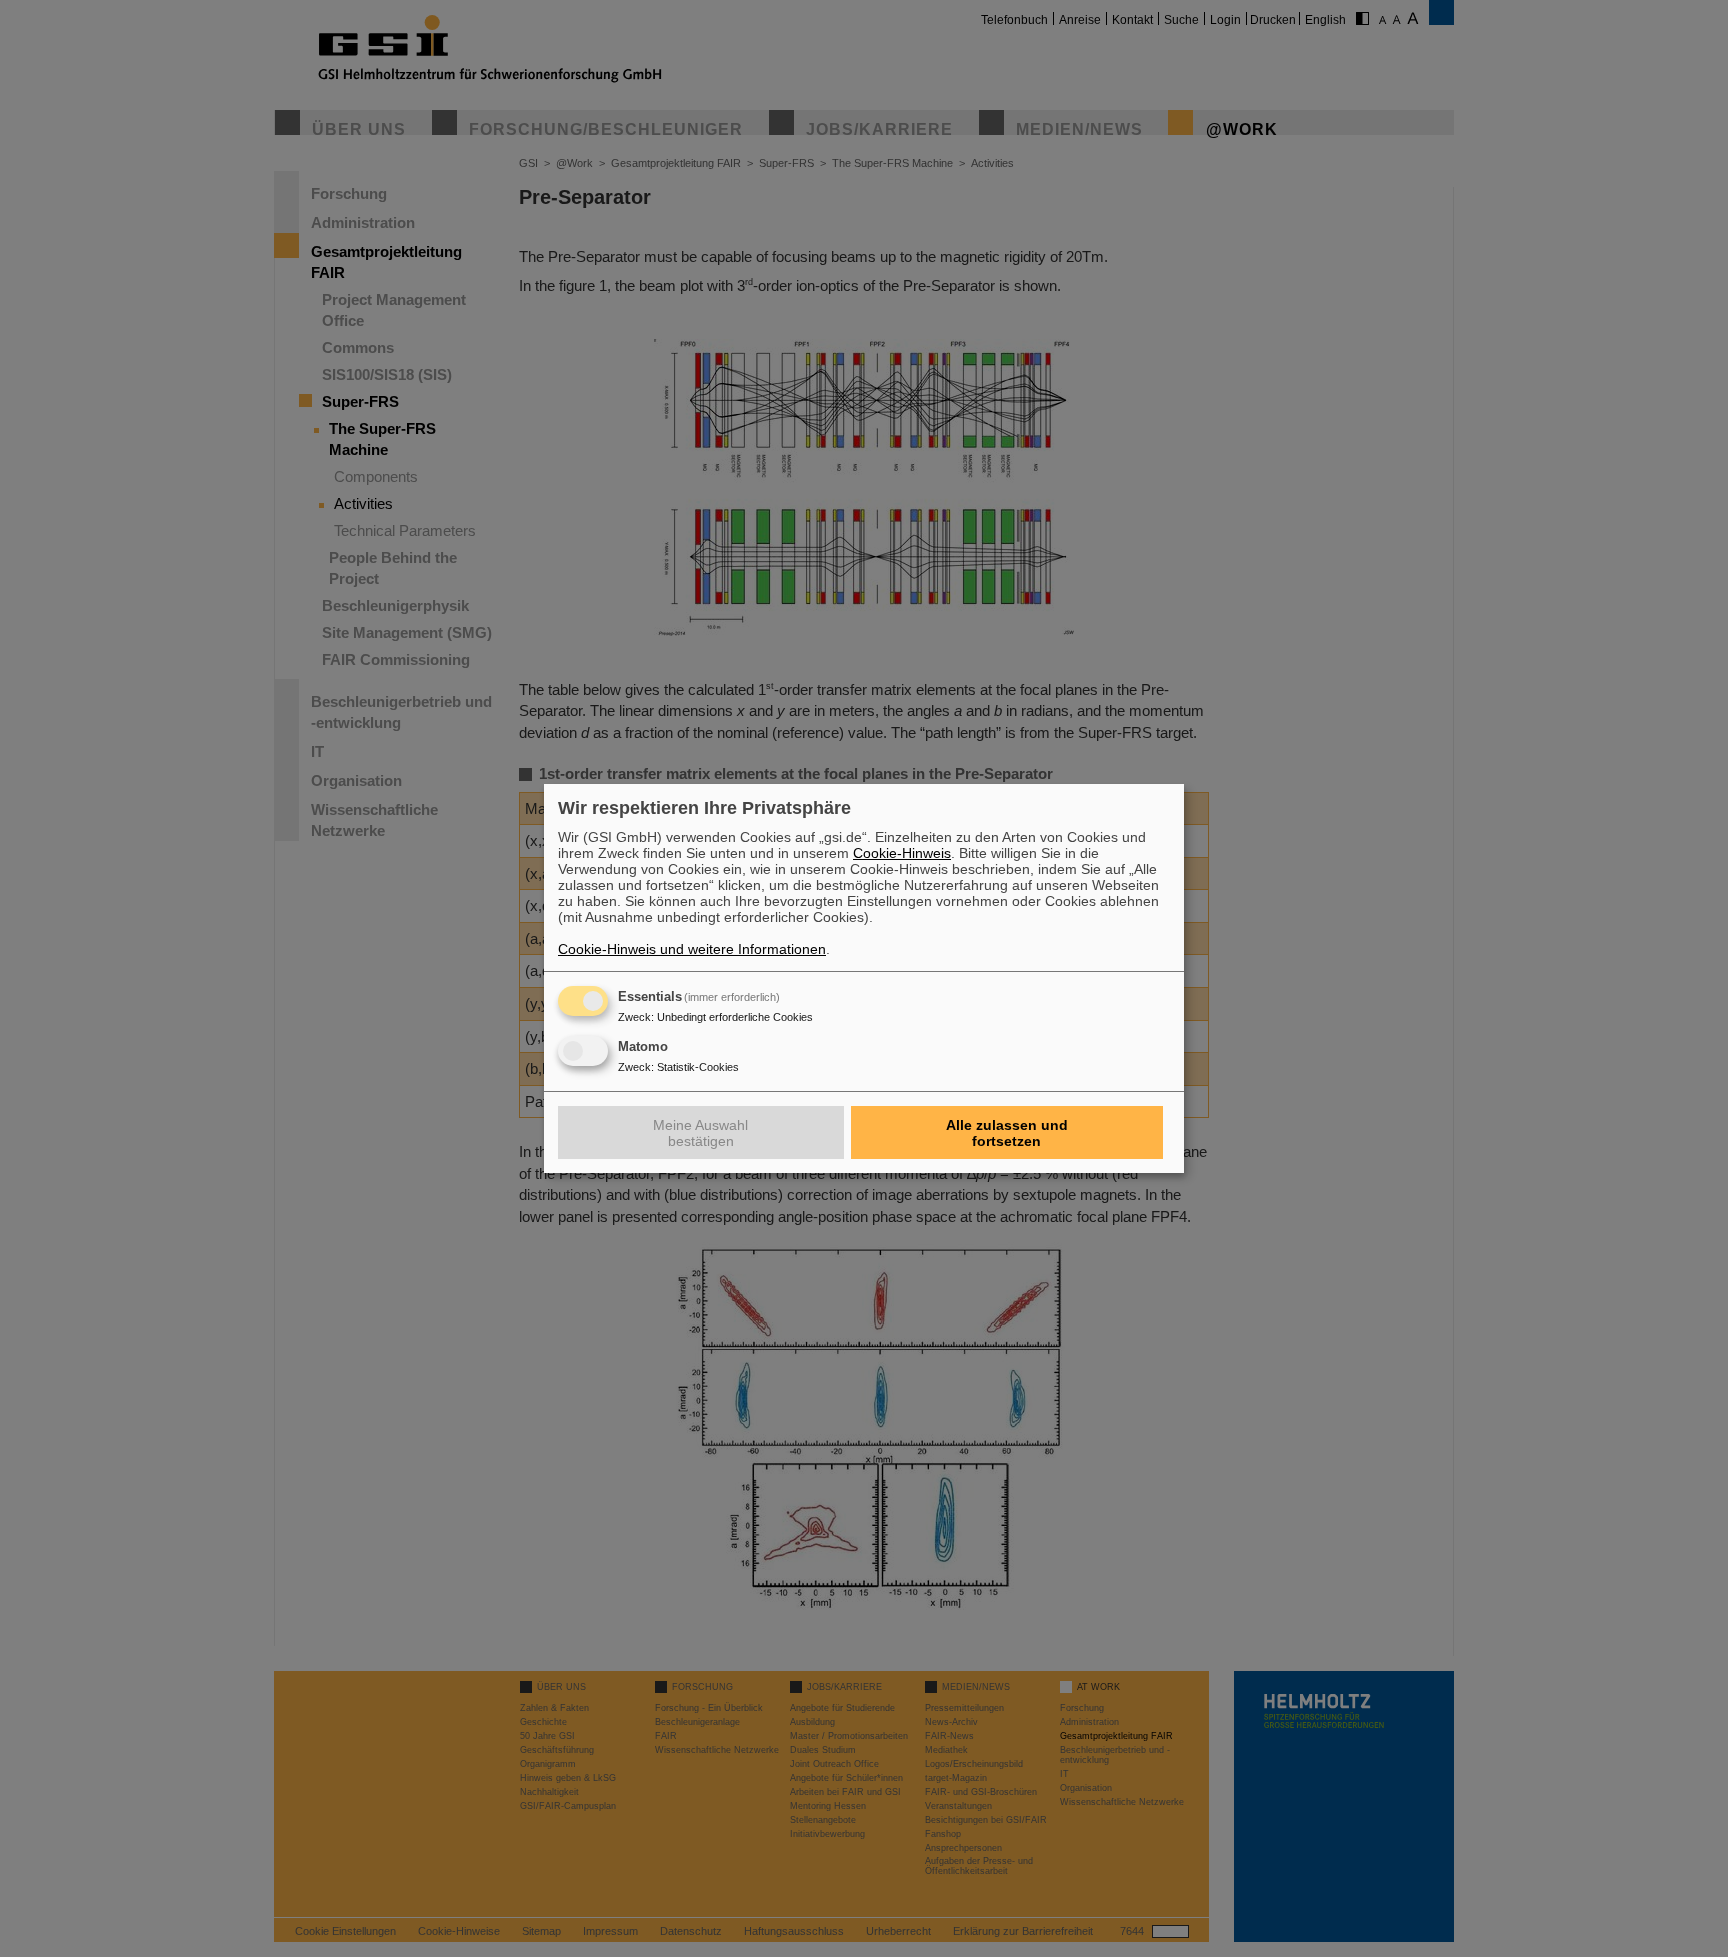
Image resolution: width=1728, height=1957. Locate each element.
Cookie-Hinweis (902, 853)
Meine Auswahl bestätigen (700, 1133)
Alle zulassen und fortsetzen (1007, 1133)
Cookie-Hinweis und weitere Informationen (692, 949)
